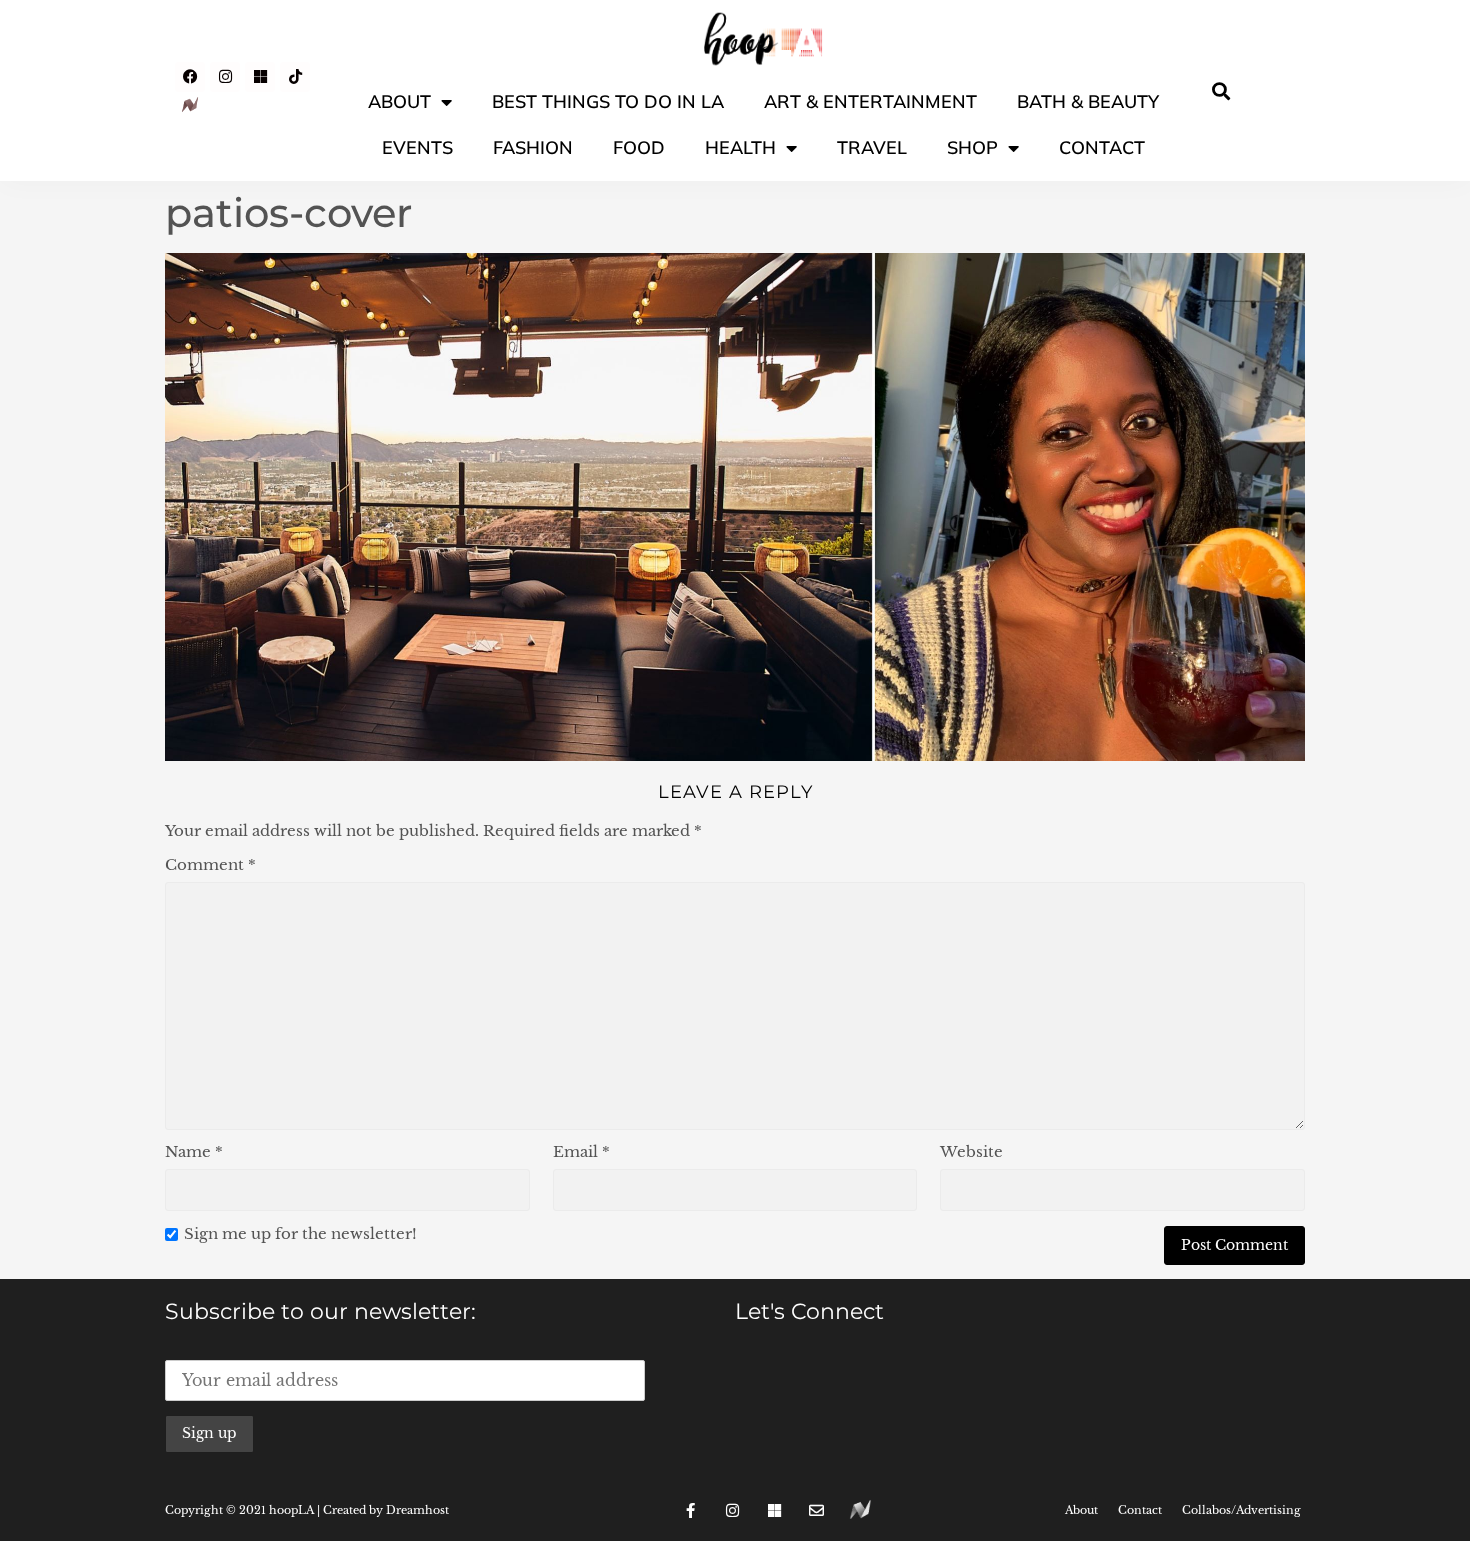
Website (971, 1151)
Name (194, 1151)
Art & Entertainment (870, 101)
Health (740, 147)
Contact (1102, 147)
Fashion (533, 147)
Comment (210, 864)
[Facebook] (190, 77)
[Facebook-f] (691, 1510)
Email (581, 1151)
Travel (872, 147)
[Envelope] (817, 1510)
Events (417, 147)
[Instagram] (225, 77)
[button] (1221, 90)
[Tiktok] (295, 77)
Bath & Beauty (1088, 101)
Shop (972, 147)
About (399, 101)
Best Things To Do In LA (608, 101)
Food (639, 147)
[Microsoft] (260, 77)
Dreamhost (417, 1510)
